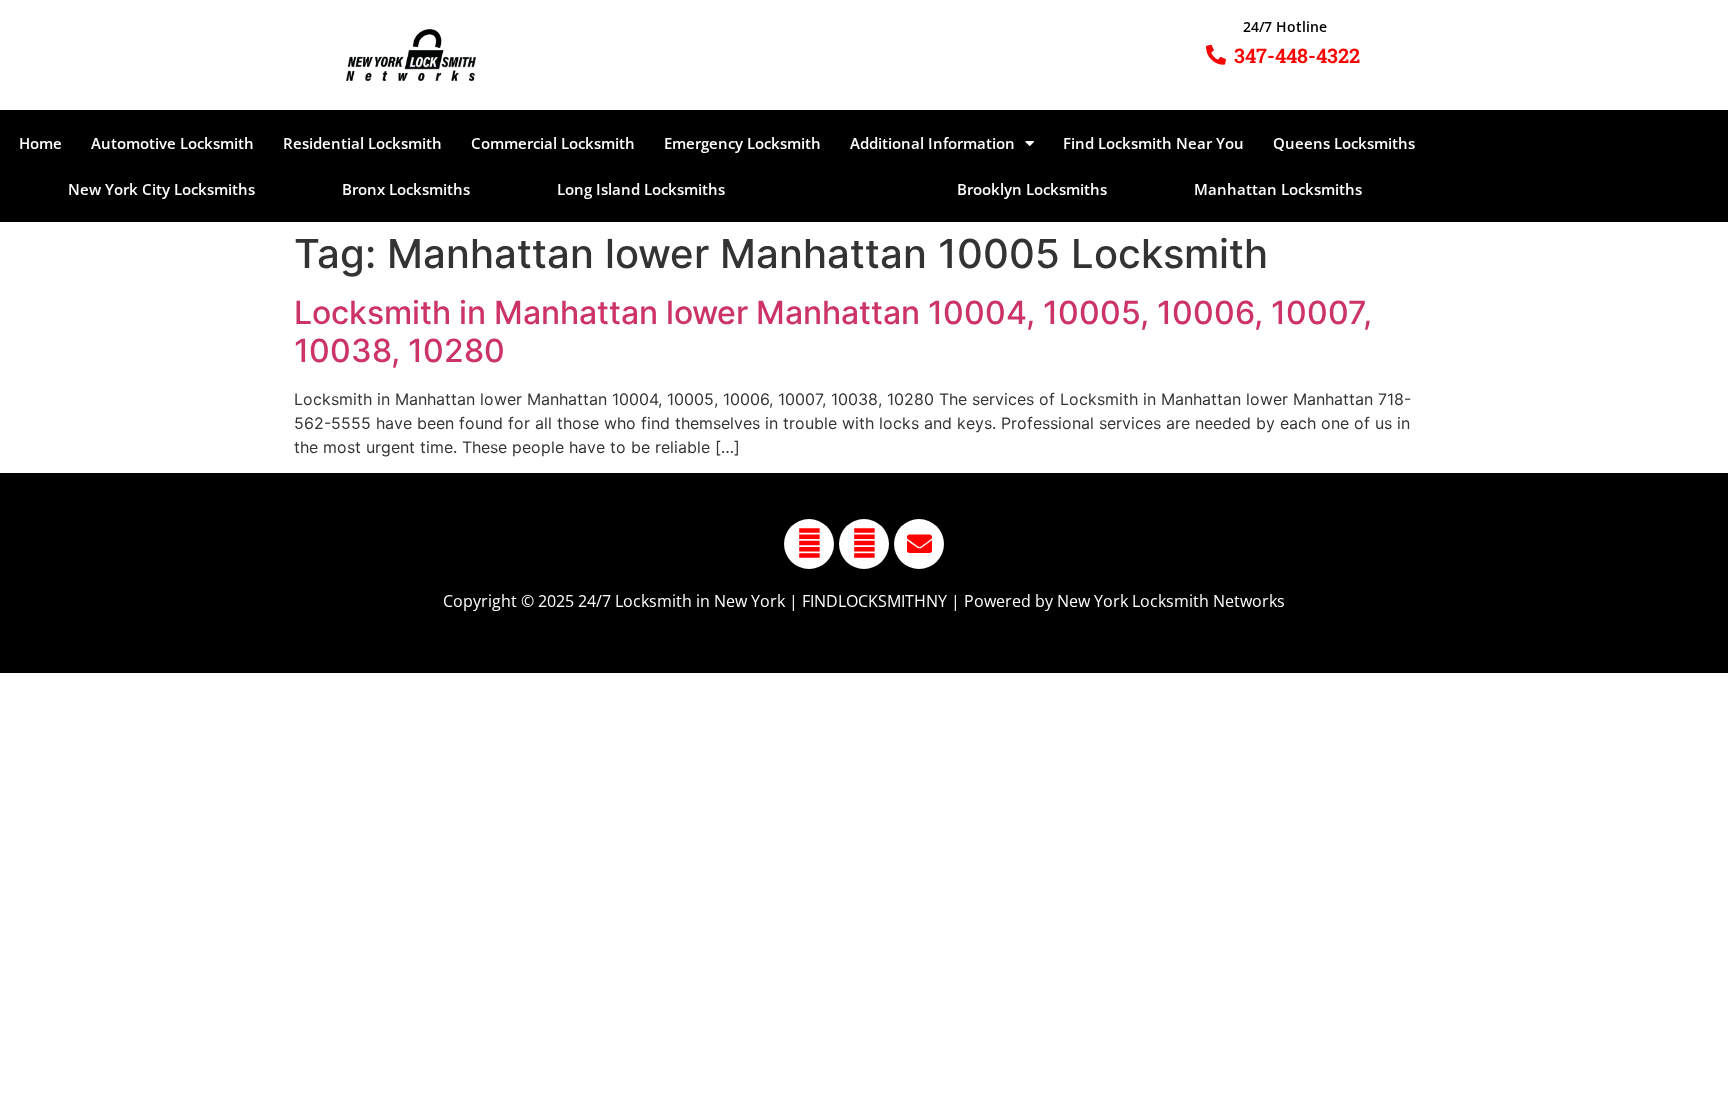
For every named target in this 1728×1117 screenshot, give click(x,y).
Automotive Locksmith (172, 143)
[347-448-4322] (1216, 55)
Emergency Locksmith (742, 143)
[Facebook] (809, 544)
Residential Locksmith (362, 143)
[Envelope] (919, 544)
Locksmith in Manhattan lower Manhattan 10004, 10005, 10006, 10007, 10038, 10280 (833, 331)
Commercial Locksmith (553, 143)
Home (40, 143)
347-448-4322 (1297, 55)
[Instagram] (864, 544)
